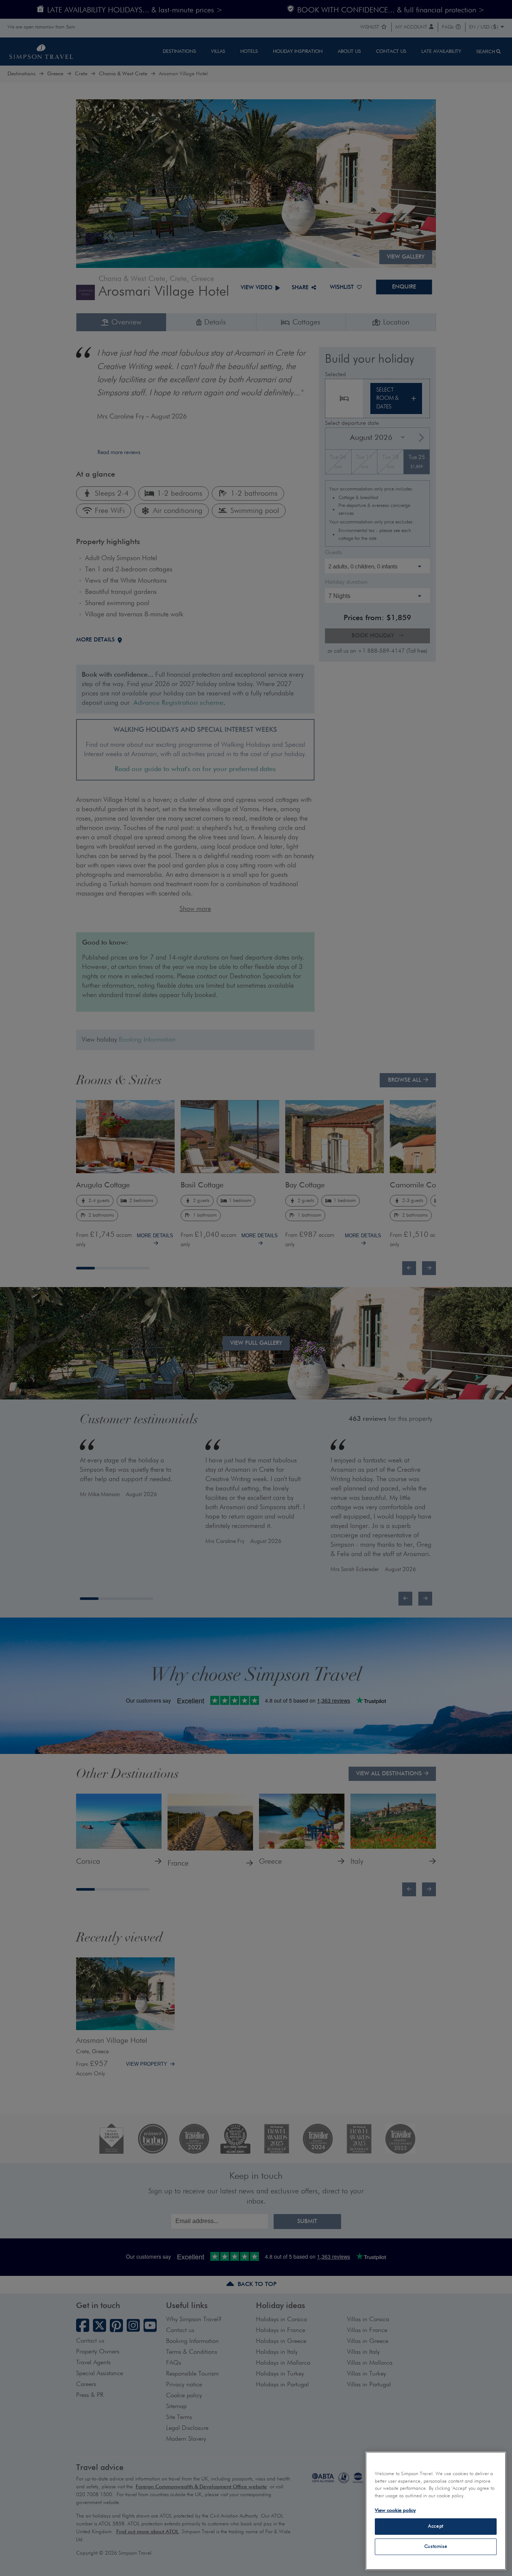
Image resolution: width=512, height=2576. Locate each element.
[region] (436, 2511)
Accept (436, 2526)
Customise (436, 2547)
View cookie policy (395, 2511)
